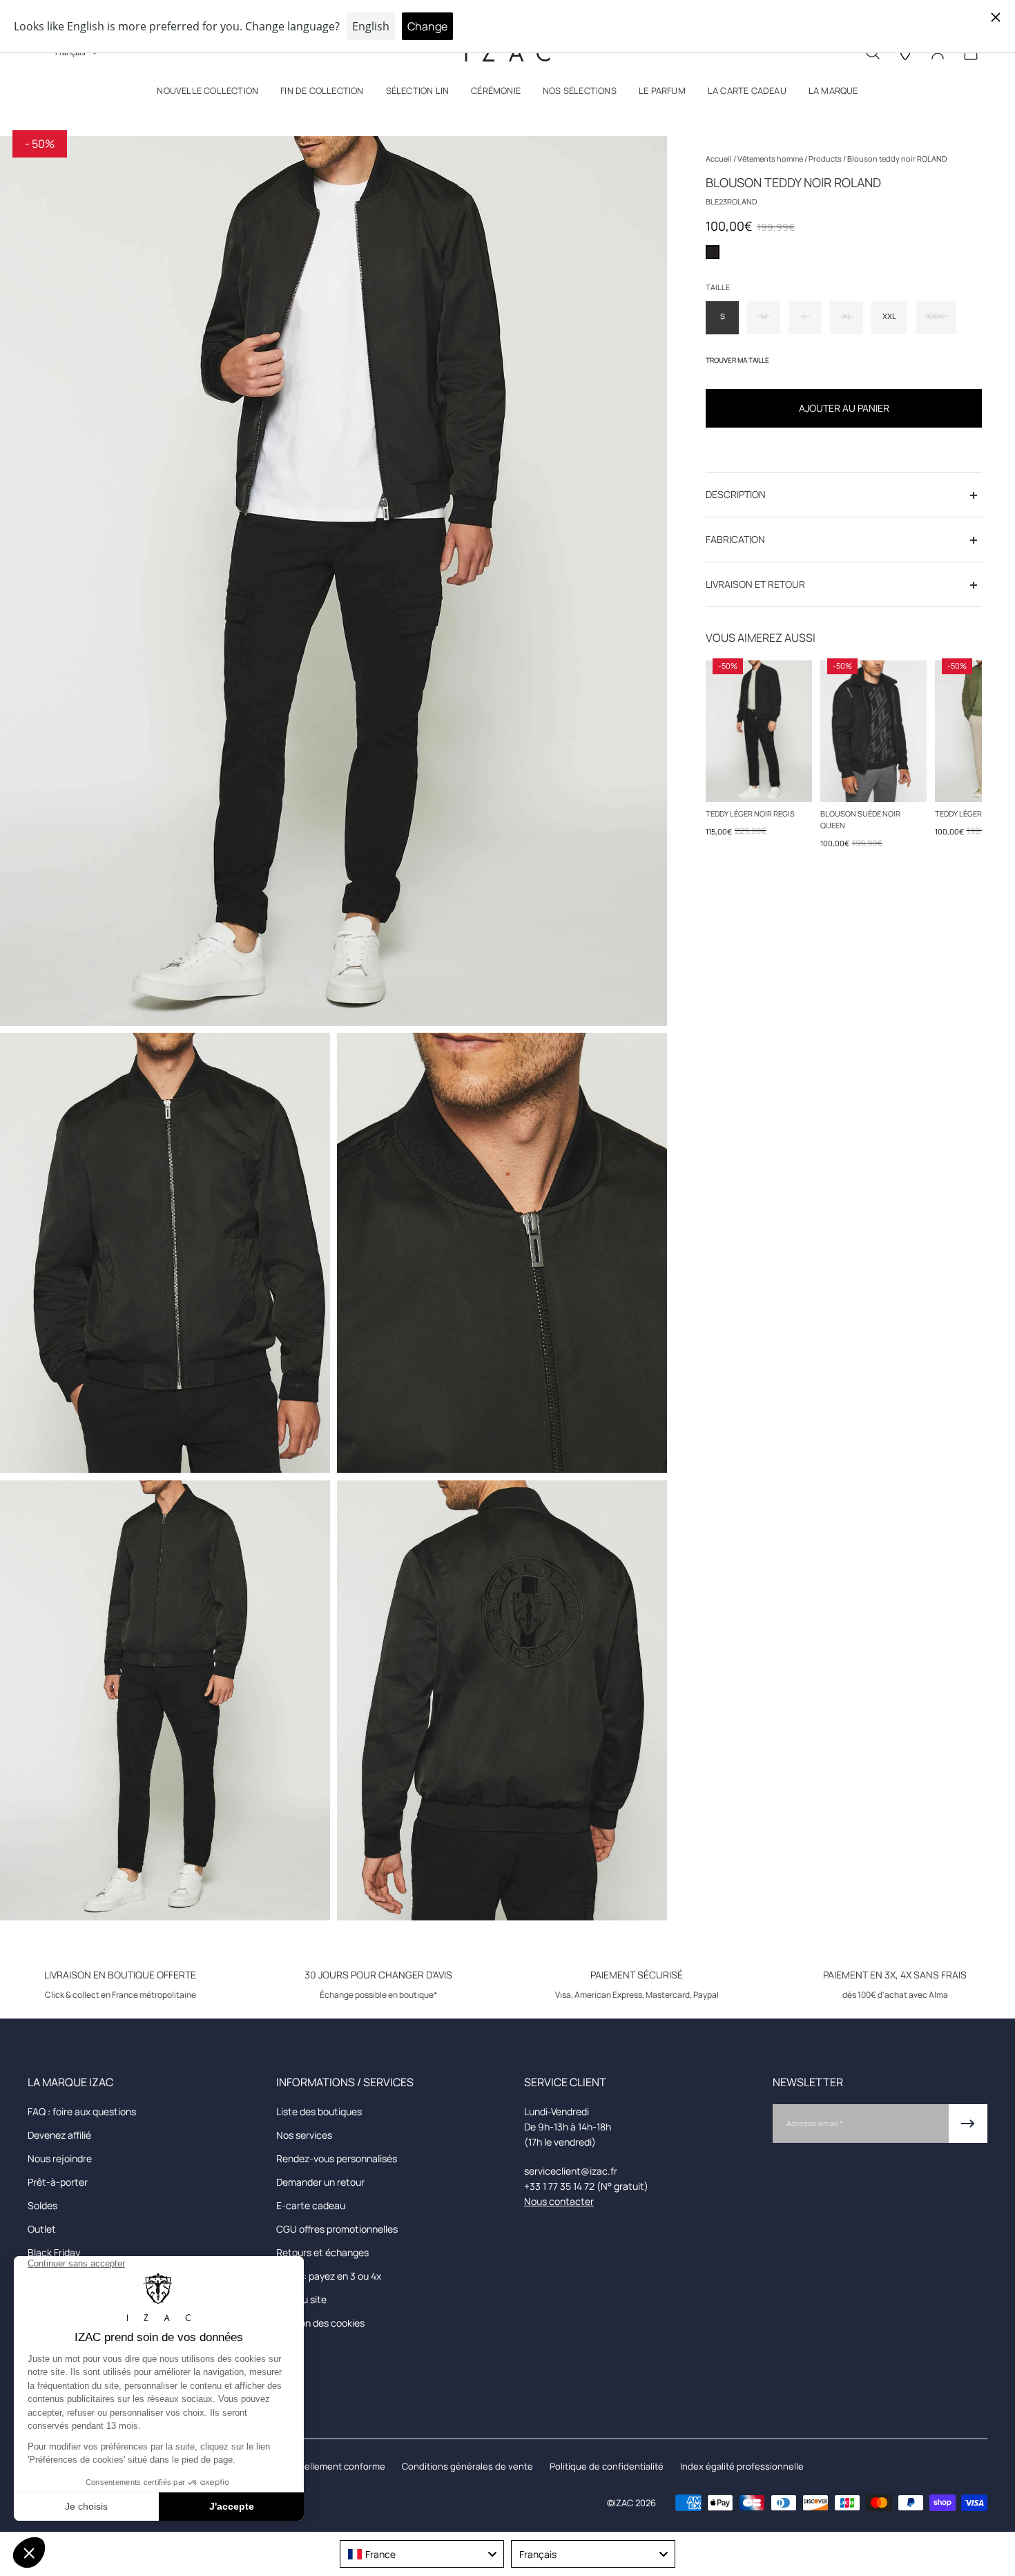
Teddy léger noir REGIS (750, 813)
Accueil (719, 159)
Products (826, 159)
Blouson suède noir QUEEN (860, 819)
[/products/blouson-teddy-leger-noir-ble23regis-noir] (759, 731)
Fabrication (735, 540)
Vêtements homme (771, 159)
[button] (207, 94)
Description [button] (736, 495)
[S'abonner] (968, 2124)
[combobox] (422, 2554)
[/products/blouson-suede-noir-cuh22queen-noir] (873, 731)
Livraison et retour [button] (755, 585)
